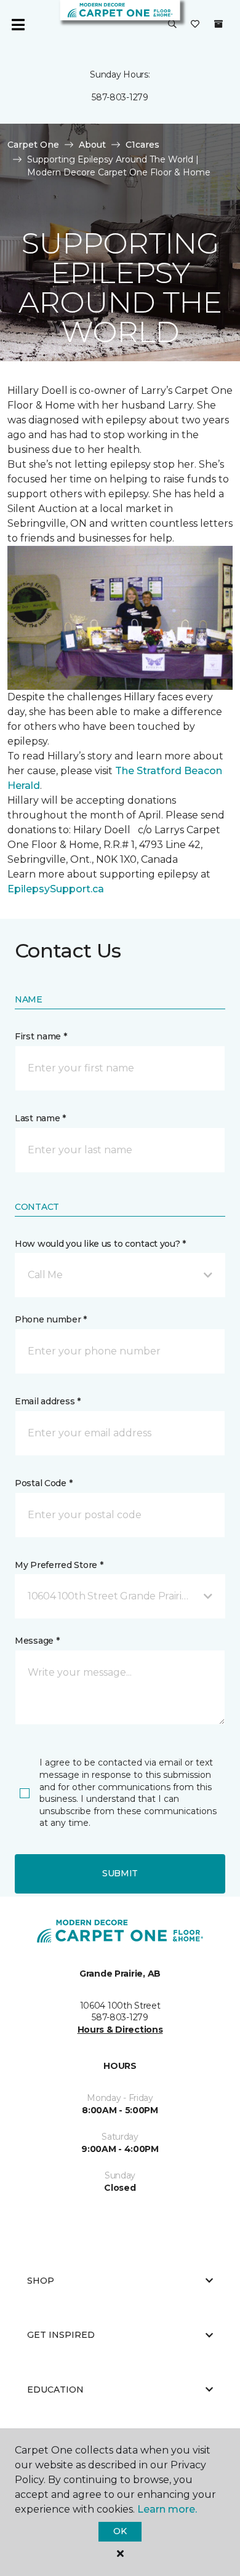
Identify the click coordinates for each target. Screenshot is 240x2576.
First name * (41, 1036)
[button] (172, 25)
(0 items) (218, 24)
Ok (120, 2531)
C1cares (142, 145)
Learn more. (167, 2509)
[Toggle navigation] (18, 25)
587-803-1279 (120, 97)
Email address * (48, 1401)
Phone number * (51, 1319)
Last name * (40, 1118)
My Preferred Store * (59, 1565)
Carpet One (33, 145)
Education (55, 2390)
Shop (41, 2281)
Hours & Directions (120, 2030)
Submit (120, 1873)
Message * (37, 1641)
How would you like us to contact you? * (100, 1244)
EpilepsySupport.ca (56, 889)
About (92, 145)
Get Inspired (61, 2335)
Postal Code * (43, 1483)
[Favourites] (195, 25)
